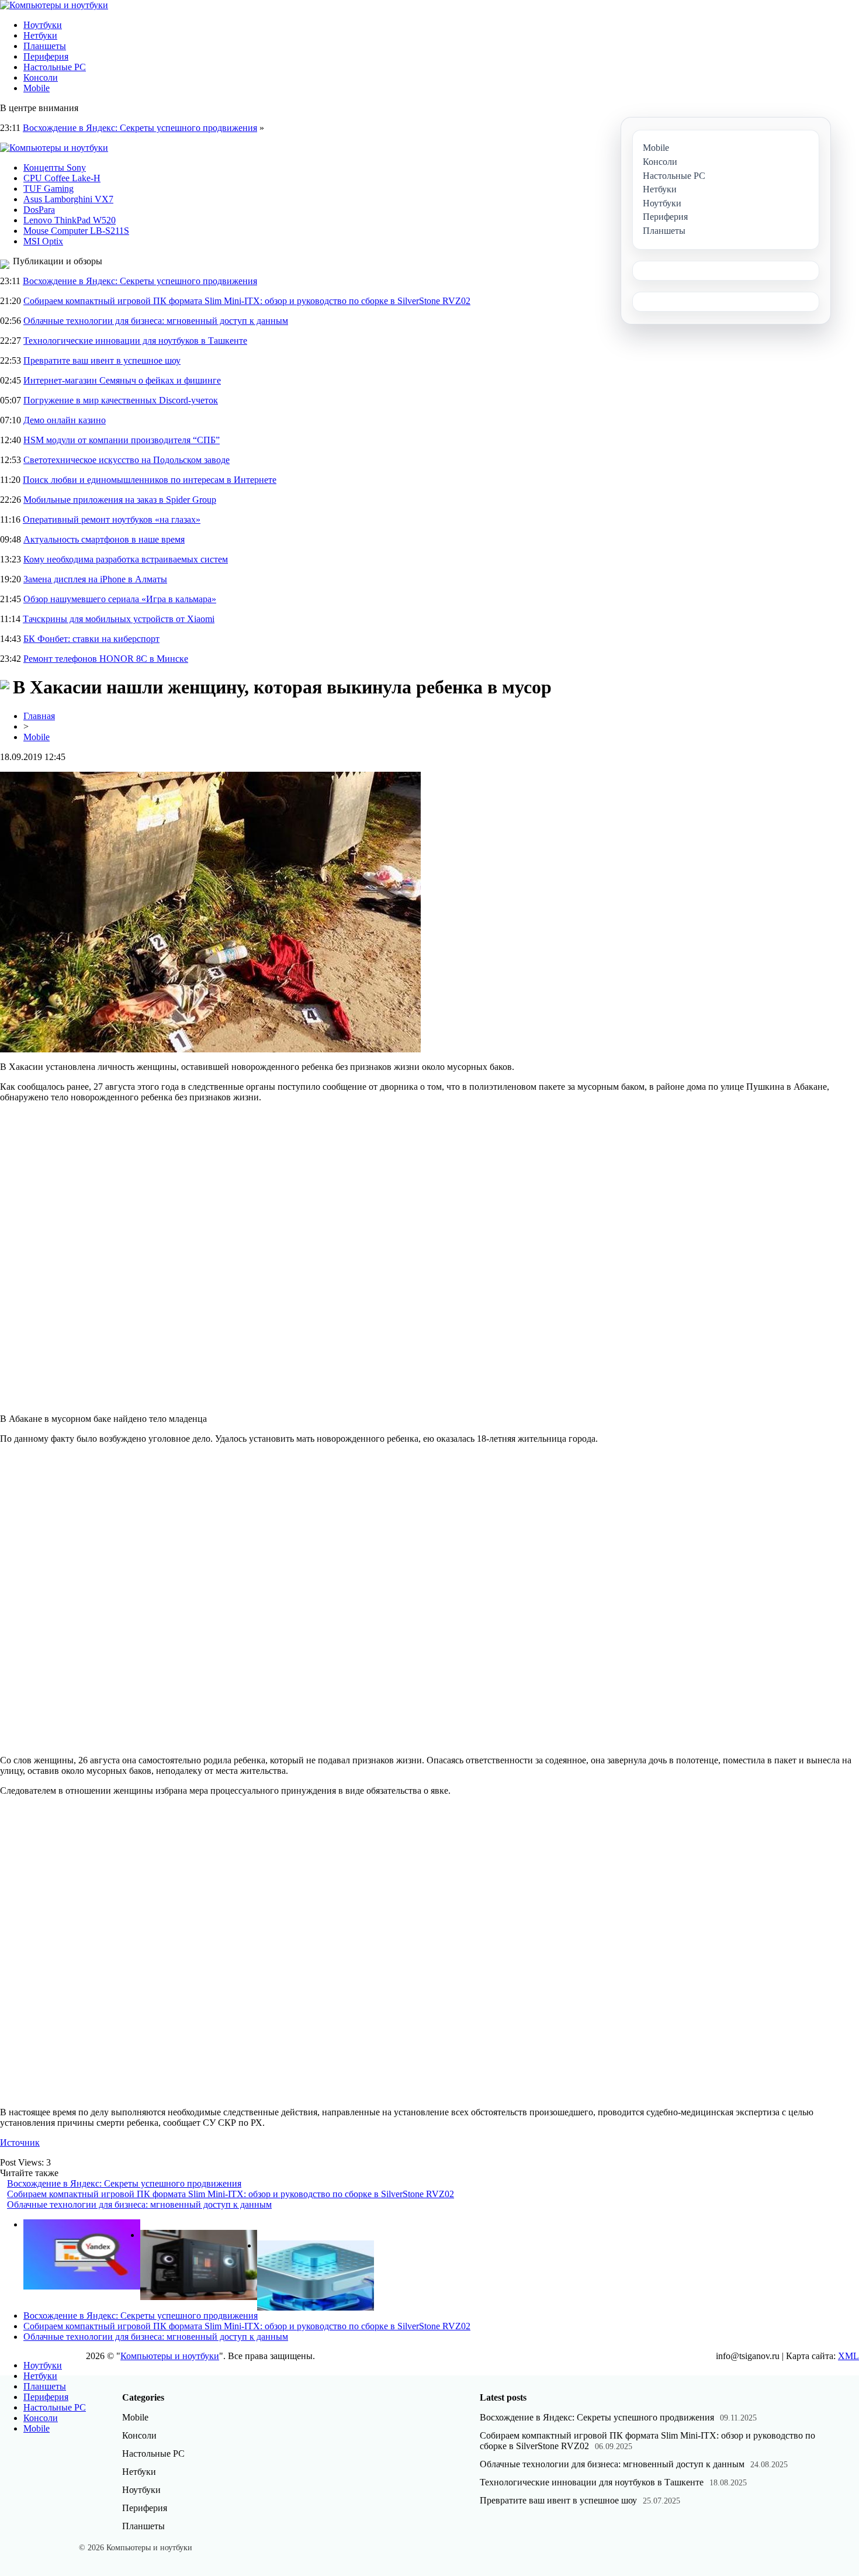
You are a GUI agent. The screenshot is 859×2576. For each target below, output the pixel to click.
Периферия (46, 56)
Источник (20, 2142)
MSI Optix (43, 241)
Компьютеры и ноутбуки (170, 2356)
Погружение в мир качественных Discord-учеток (121, 400)
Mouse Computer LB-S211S (76, 231)
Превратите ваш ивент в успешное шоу (102, 360)
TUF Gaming (49, 189)
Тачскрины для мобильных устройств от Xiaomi (119, 619)
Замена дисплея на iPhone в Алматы (95, 579)
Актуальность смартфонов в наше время (104, 539)
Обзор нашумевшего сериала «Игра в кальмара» (120, 599)
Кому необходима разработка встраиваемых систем (126, 559)
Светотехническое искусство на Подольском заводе (127, 460)
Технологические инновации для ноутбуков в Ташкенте (135, 341)
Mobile (37, 88)
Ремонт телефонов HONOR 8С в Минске (106, 659)
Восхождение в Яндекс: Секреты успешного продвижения (140, 128)
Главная (39, 716)
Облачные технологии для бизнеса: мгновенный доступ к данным (156, 321)
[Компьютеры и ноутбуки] (54, 5)
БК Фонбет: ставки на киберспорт (91, 639)
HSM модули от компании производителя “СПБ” (122, 440)
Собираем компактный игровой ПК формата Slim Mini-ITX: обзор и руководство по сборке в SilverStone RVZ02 (247, 301)
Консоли (41, 77)
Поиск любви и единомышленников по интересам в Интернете (150, 480)
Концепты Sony (55, 168)
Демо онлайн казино (65, 420)
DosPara (39, 210)
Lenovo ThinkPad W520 (70, 220)
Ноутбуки (43, 25)
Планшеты (45, 46)
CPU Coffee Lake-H (62, 178)
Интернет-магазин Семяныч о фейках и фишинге (122, 380)
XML (848, 2356)
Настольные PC (55, 67)
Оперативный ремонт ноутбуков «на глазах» (112, 519)
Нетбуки (40, 35)
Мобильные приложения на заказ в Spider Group (120, 500)
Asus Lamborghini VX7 (68, 199)
